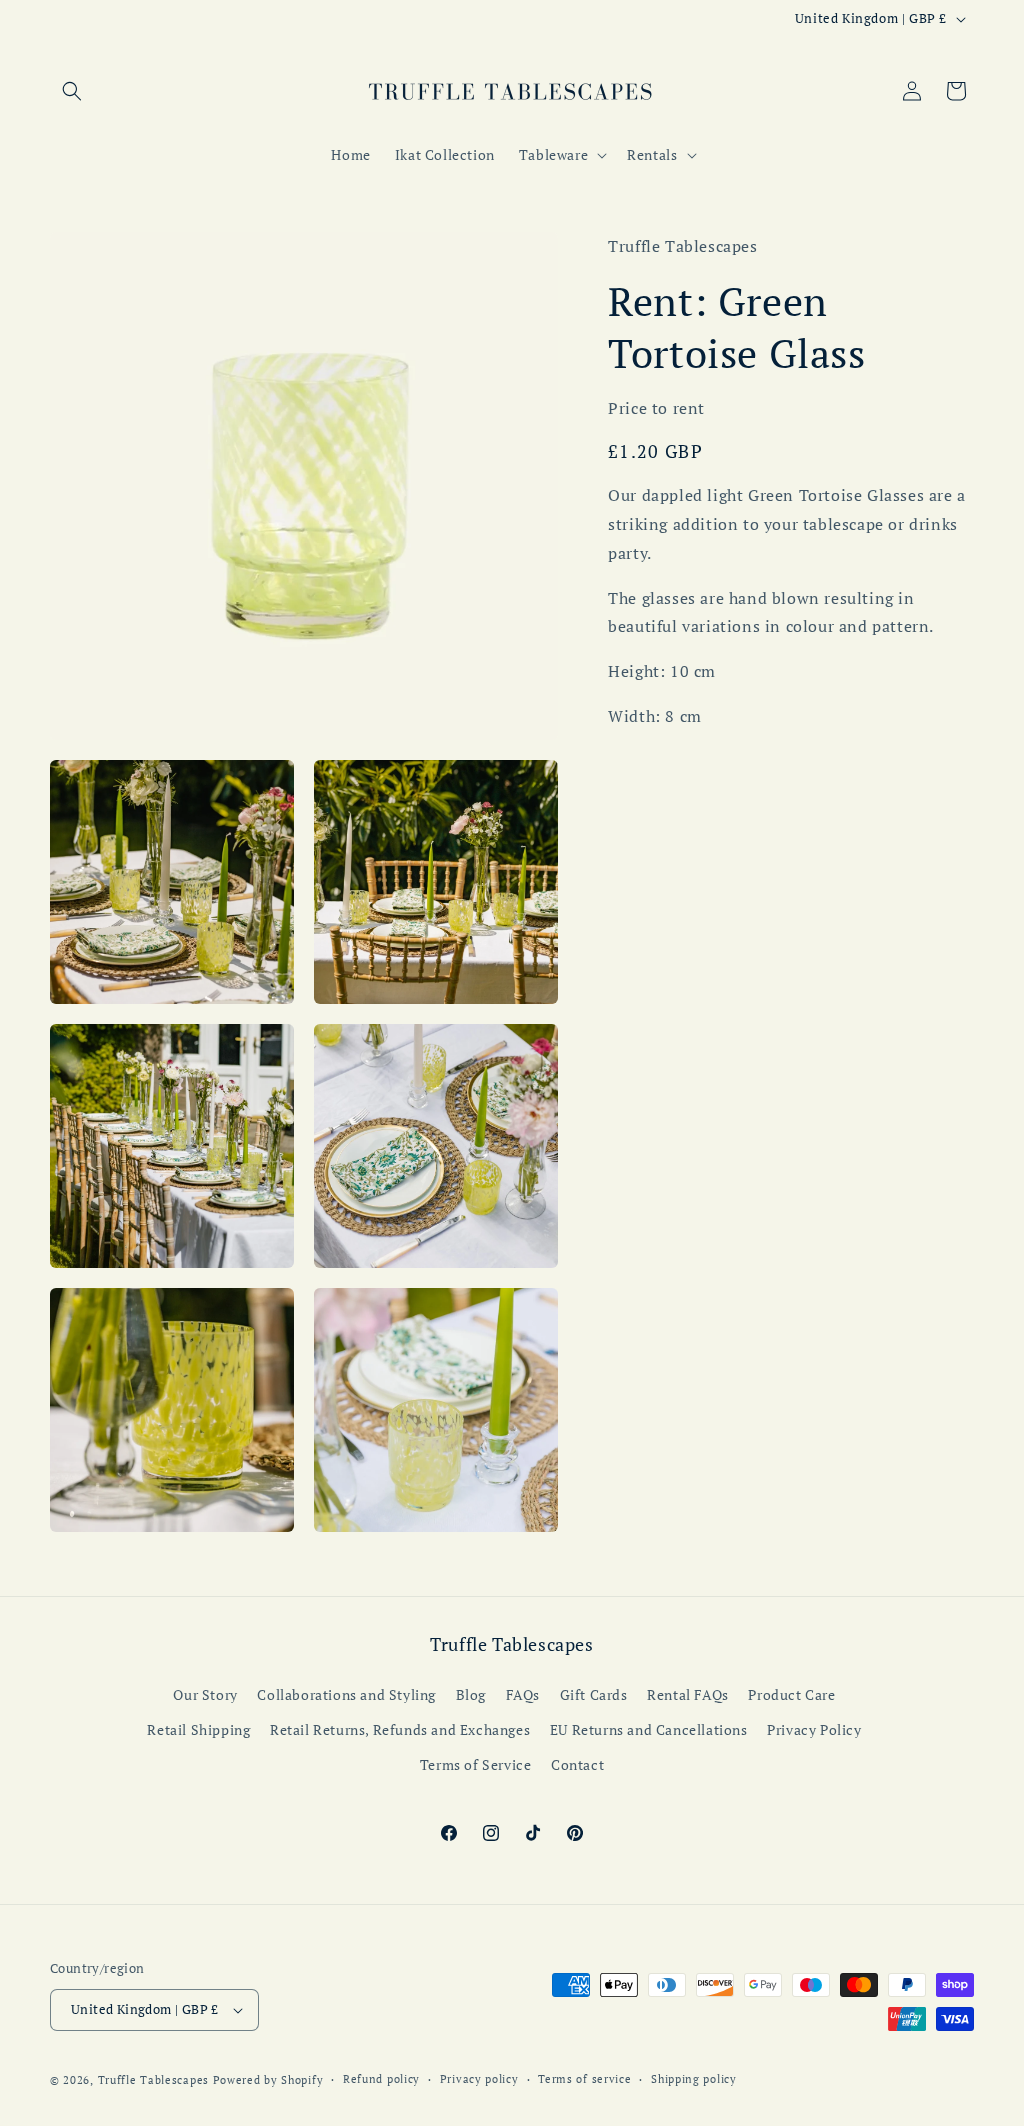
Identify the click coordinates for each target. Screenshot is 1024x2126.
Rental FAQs (688, 1694)
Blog (471, 1694)
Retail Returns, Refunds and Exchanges (400, 1729)
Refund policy (381, 2079)
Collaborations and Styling (346, 1694)
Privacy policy (479, 2079)
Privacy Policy (814, 1729)
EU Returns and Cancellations (649, 1729)
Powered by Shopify (268, 2080)
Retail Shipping (198, 1729)
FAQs (523, 1694)
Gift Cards (594, 1694)
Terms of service (584, 2079)
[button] (72, 91)
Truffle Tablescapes (155, 2080)
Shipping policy (694, 2079)
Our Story (205, 1694)
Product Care (791, 1694)
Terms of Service (476, 1764)
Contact (577, 1764)
